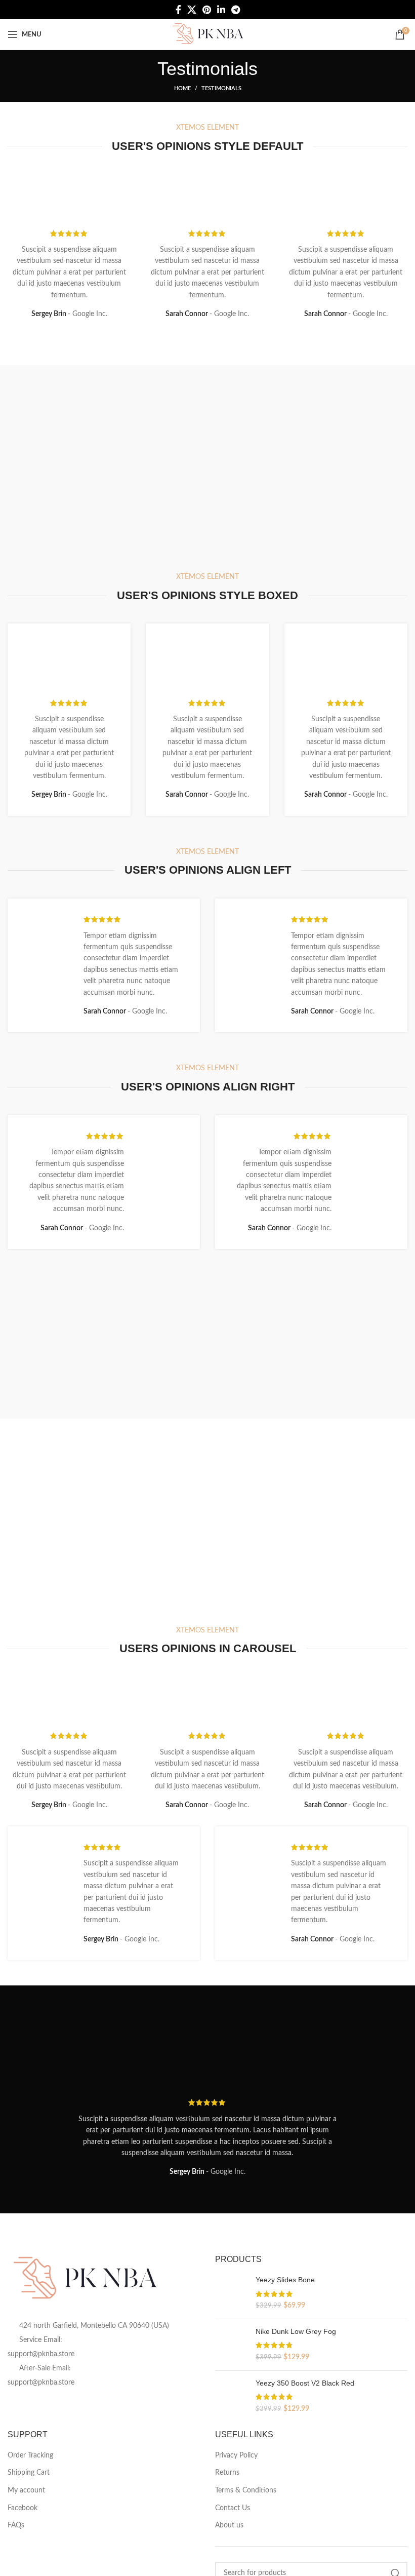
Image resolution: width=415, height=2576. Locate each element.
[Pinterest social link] (207, 10)
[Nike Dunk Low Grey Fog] (232, 2345)
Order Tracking (30, 2455)
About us (229, 2525)
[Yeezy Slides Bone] (232, 2293)
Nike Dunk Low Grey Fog (296, 2331)
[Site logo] (207, 34)
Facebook (23, 2508)
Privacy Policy (236, 2455)
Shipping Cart (29, 2473)
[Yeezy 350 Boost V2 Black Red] (232, 2396)
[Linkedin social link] (221, 10)
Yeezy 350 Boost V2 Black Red (305, 2383)
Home (182, 88)
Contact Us (233, 2508)
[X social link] (192, 10)
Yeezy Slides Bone (285, 2280)
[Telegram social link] (236, 10)
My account (26, 2490)
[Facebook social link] (178, 10)
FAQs (16, 2525)
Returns (227, 2473)
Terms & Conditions (246, 2490)
